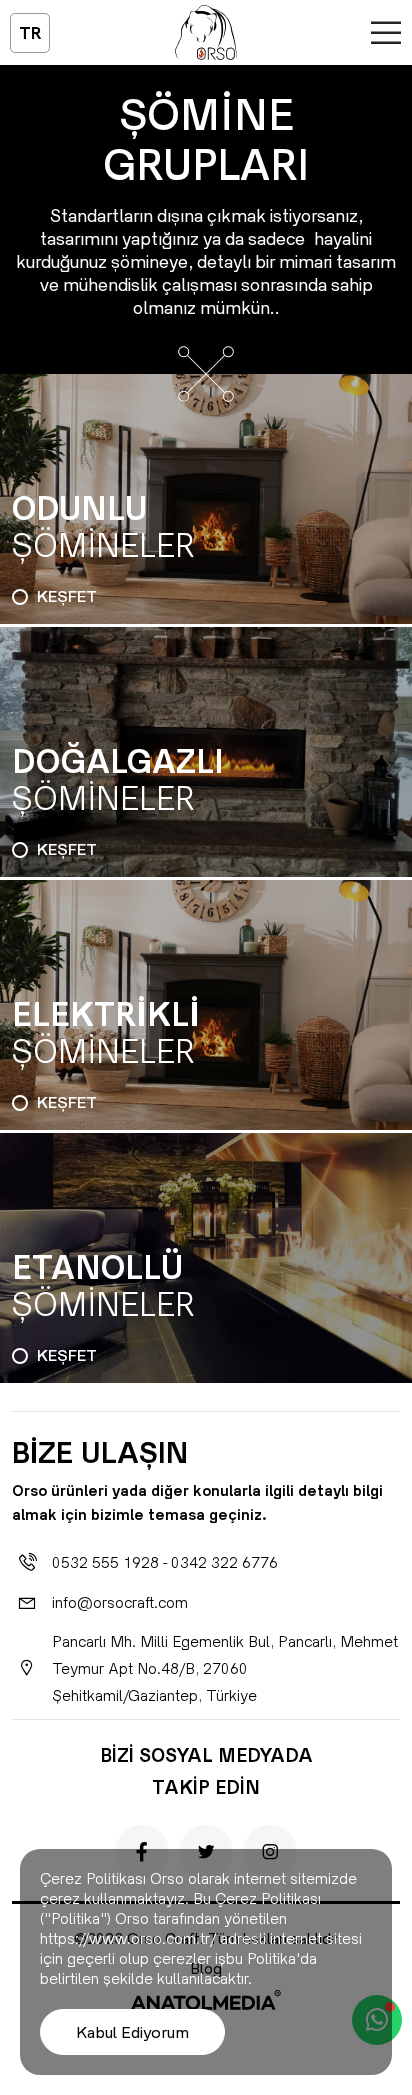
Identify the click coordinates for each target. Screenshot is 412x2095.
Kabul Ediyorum (132, 2032)
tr (30, 33)
